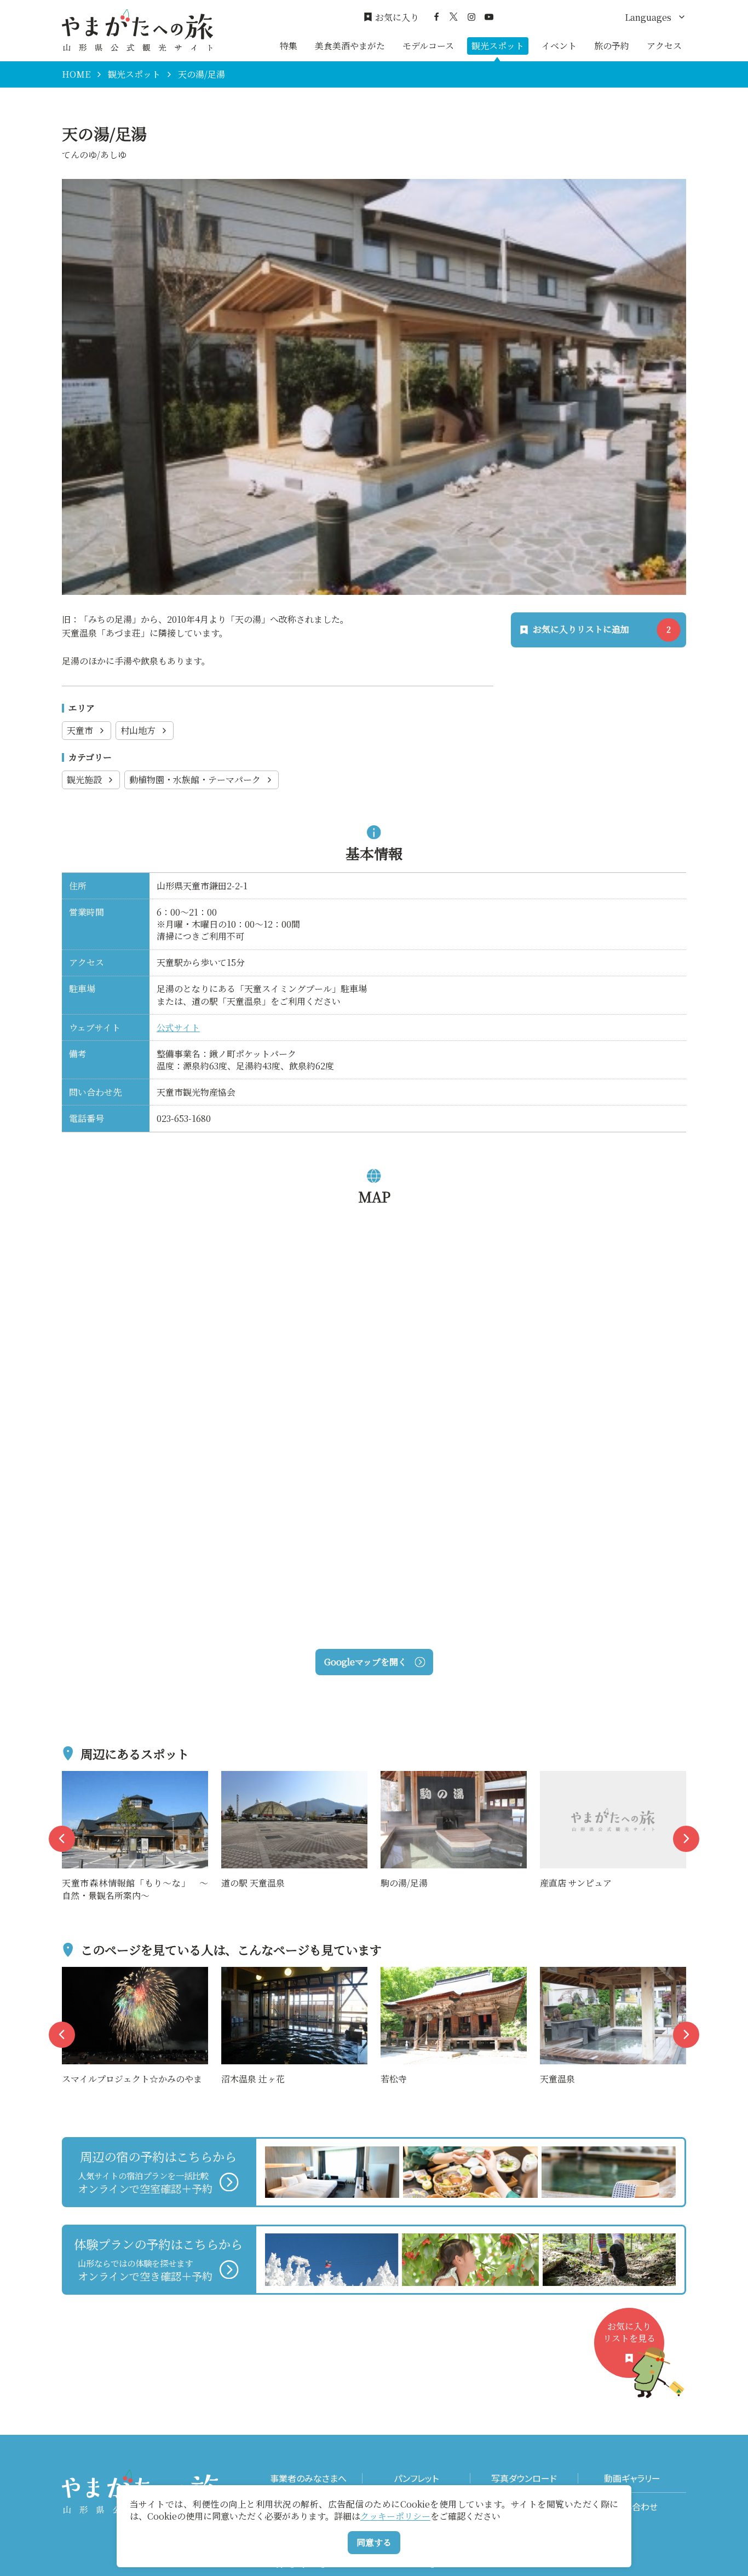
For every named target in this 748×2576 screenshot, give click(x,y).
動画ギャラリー (632, 2478)
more (73, 1778)
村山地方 (138, 730)
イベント (559, 46)
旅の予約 (612, 46)
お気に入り (397, 18)
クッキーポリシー (395, 2516)
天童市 (80, 730)
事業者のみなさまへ (308, 2478)
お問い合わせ (632, 2507)
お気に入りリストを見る (629, 2332)
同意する (374, 2542)
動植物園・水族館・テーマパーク (195, 780)
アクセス (664, 46)
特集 (289, 46)
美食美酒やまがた (350, 46)
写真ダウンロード (524, 2478)
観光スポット (498, 46)
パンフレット (416, 2478)
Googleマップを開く (366, 1662)
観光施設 (84, 780)
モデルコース (428, 46)
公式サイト (178, 1027)
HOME (76, 74)
